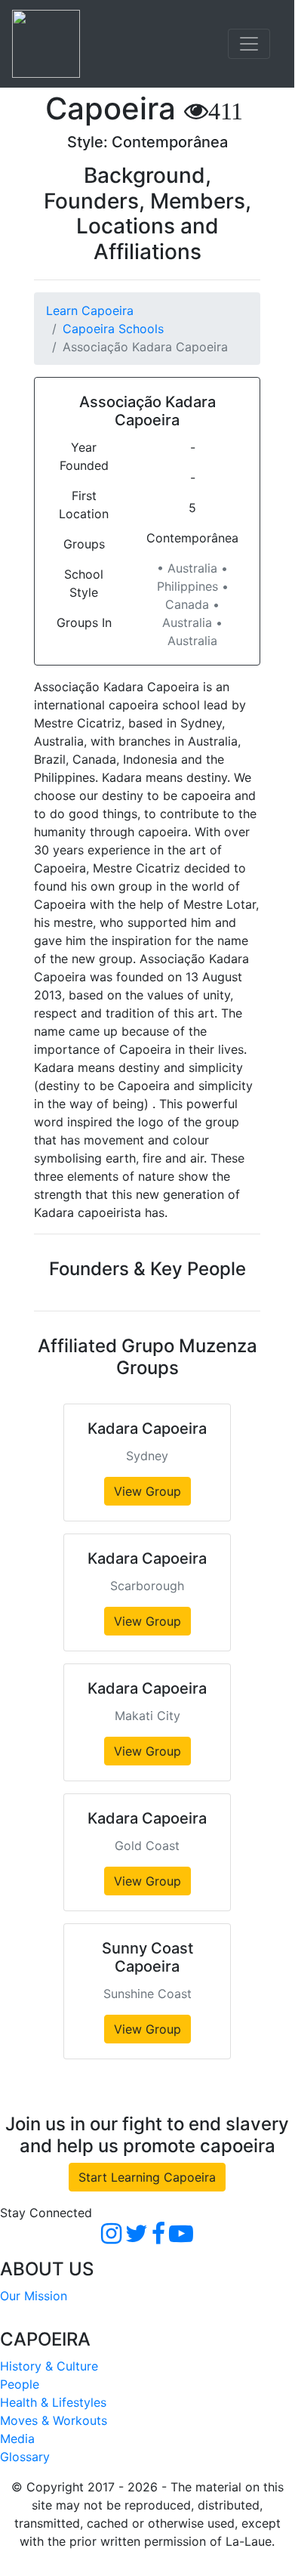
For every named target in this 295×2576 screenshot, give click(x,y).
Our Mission (34, 2296)
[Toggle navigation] (249, 44)
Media (17, 2439)
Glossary (25, 2457)
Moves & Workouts (54, 2420)
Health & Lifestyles (53, 2402)
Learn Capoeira (90, 310)
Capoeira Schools (113, 329)
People (20, 2384)
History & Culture (49, 2366)
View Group (147, 1491)
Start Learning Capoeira (147, 2177)
